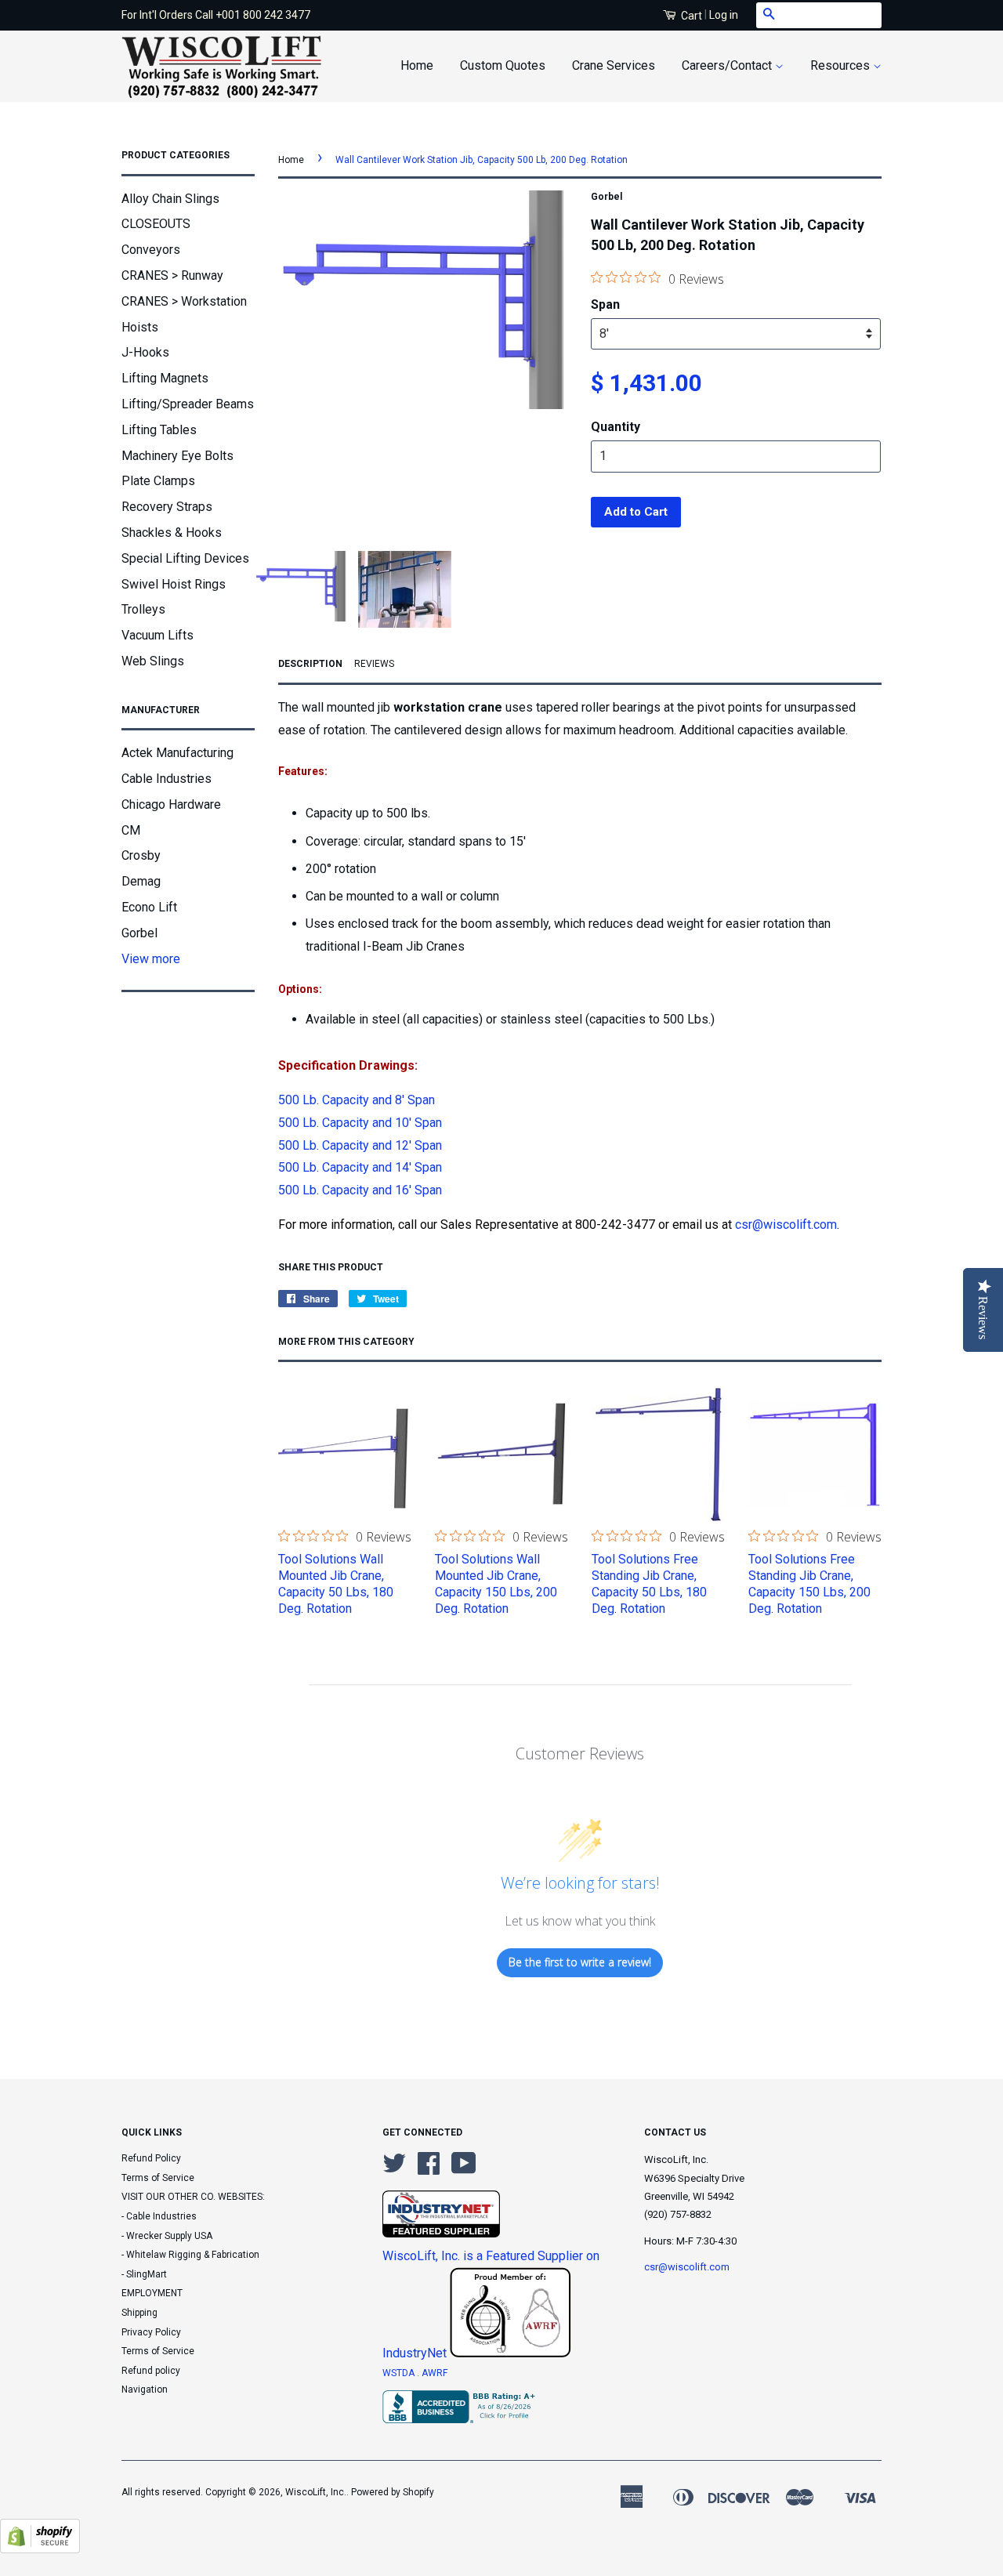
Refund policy (151, 2371)
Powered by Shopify (393, 2492)
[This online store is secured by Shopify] (40, 2549)
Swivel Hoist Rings (174, 584)
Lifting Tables (159, 430)
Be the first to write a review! (580, 1962)
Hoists (140, 327)
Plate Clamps (158, 481)
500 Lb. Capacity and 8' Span (357, 1100)
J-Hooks (145, 352)
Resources (842, 65)
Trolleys (143, 609)
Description (310, 664)
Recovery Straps (167, 507)
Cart (690, 16)
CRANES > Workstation (184, 301)
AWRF (435, 2373)
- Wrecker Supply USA (167, 2236)
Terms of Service (158, 2178)
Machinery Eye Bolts (177, 456)
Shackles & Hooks (172, 533)
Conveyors (151, 250)
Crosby (141, 855)
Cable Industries (167, 779)
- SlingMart (144, 2274)
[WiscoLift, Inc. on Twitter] (394, 2169)
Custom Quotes (503, 65)
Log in (724, 15)
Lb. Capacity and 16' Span (360, 1190)
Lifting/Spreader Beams (188, 404)
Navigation (145, 2389)
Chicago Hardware (171, 804)
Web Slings (153, 661)
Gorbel (139, 933)
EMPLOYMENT (152, 2293)
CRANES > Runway (172, 275)
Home (417, 65)
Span (605, 304)
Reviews (374, 664)
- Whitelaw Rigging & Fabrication (190, 2255)
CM (131, 830)
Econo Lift (149, 907)
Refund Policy (151, 2158)
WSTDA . (402, 2373)
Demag (141, 881)
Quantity (616, 427)
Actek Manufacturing (177, 753)
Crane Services (614, 65)
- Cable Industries (159, 2216)
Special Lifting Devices (185, 558)
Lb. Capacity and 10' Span (360, 1123)
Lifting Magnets (165, 378)
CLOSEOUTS (156, 224)
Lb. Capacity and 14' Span (360, 1167)
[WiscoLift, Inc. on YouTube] (464, 2169)
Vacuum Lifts (158, 635)
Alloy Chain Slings (170, 199)
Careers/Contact (728, 65)
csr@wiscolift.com (786, 1225)
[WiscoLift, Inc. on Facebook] (429, 2169)
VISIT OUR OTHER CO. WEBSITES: (193, 2197)
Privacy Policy (151, 2332)
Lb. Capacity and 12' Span (360, 1145)
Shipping (139, 2313)
